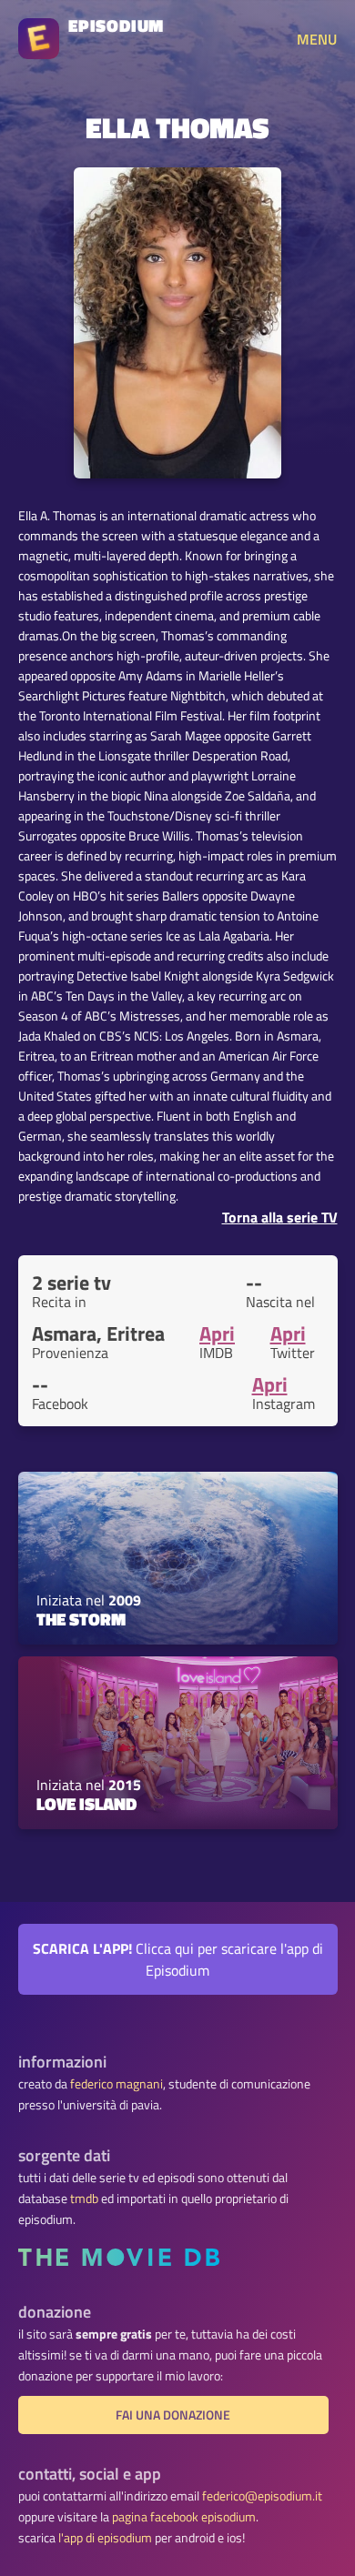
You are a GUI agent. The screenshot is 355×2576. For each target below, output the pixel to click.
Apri (217, 1333)
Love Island (86, 1804)
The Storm (81, 1619)
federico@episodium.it (262, 2496)
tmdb (84, 2199)
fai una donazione (173, 2415)
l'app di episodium (105, 2538)
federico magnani (117, 2084)
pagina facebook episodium (184, 2517)
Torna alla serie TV (280, 1217)
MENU (317, 39)
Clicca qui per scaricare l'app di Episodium (178, 1959)
